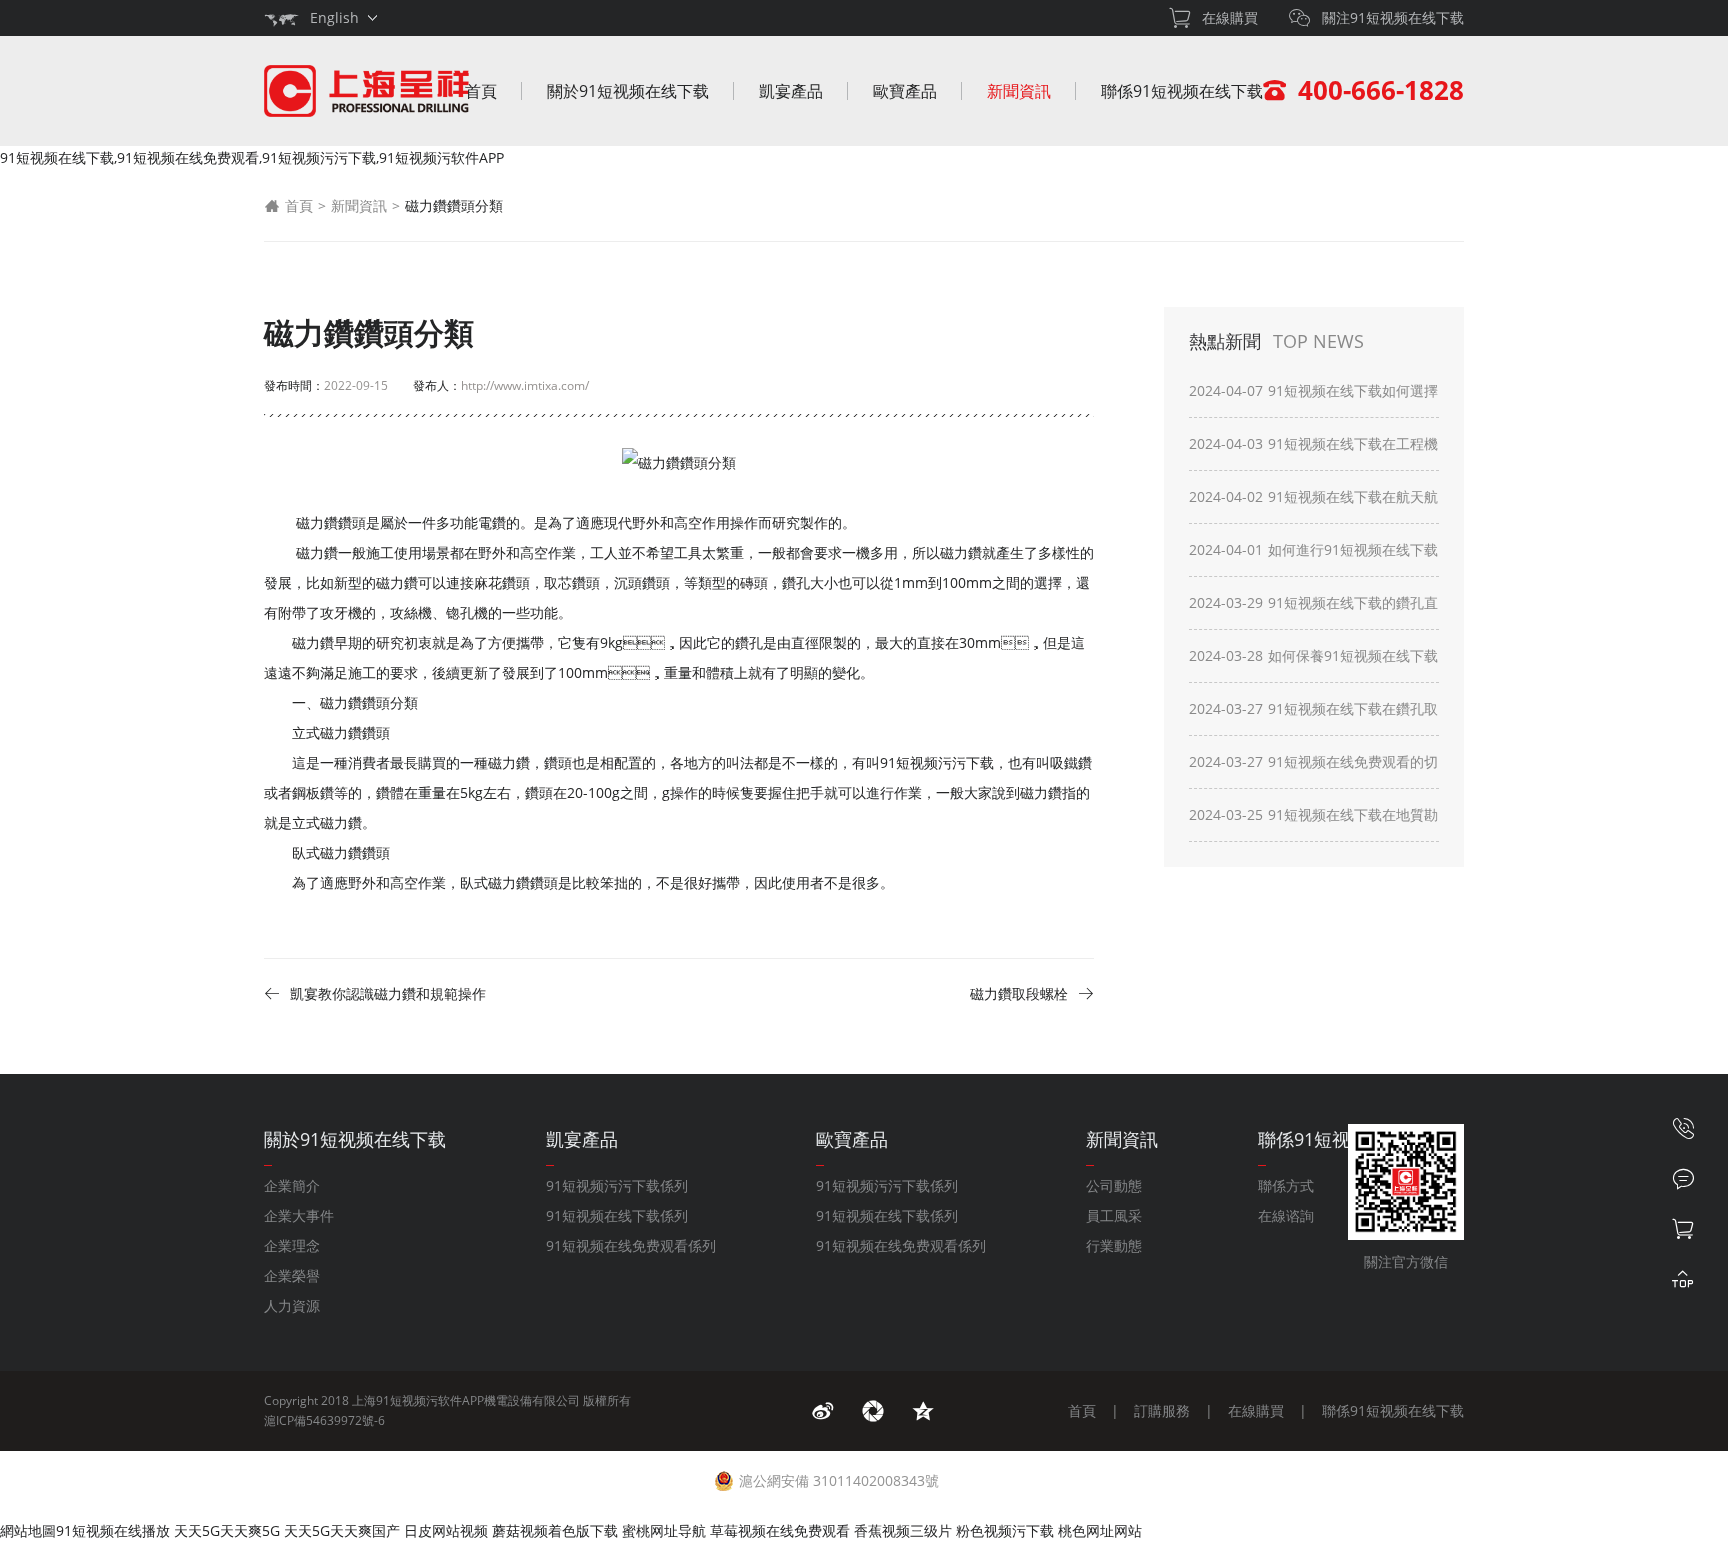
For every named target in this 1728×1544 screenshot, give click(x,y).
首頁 (481, 91)
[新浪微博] (823, 1411)
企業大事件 (299, 1215)
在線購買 (1256, 1410)
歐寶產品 (905, 91)
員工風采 (1114, 1215)
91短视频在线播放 (113, 1530)
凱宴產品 (791, 91)
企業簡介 (292, 1185)
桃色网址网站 (1100, 1530)
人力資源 (292, 1305)
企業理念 (292, 1245)
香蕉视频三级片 (903, 1530)
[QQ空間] (923, 1411)
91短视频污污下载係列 (617, 1185)
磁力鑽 (317, 552)
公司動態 (1114, 1185)
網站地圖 (28, 1530)
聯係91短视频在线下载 (1182, 91)
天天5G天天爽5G (227, 1530)
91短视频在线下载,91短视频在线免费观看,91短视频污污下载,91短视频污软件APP (252, 157)
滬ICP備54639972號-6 (324, 1420)
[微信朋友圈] (873, 1411)
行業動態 (1114, 1245)
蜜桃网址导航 (664, 1530)
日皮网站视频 (446, 1530)
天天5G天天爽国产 (342, 1530)
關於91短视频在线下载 (628, 91)
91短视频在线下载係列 (617, 1215)
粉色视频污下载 (1005, 1530)
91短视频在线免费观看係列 (631, 1245)
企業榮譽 (292, 1275)
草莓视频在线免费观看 (780, 1530)
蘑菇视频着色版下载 (555, 1530)
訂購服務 (1162, 1410)
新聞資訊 (1019, 91)
